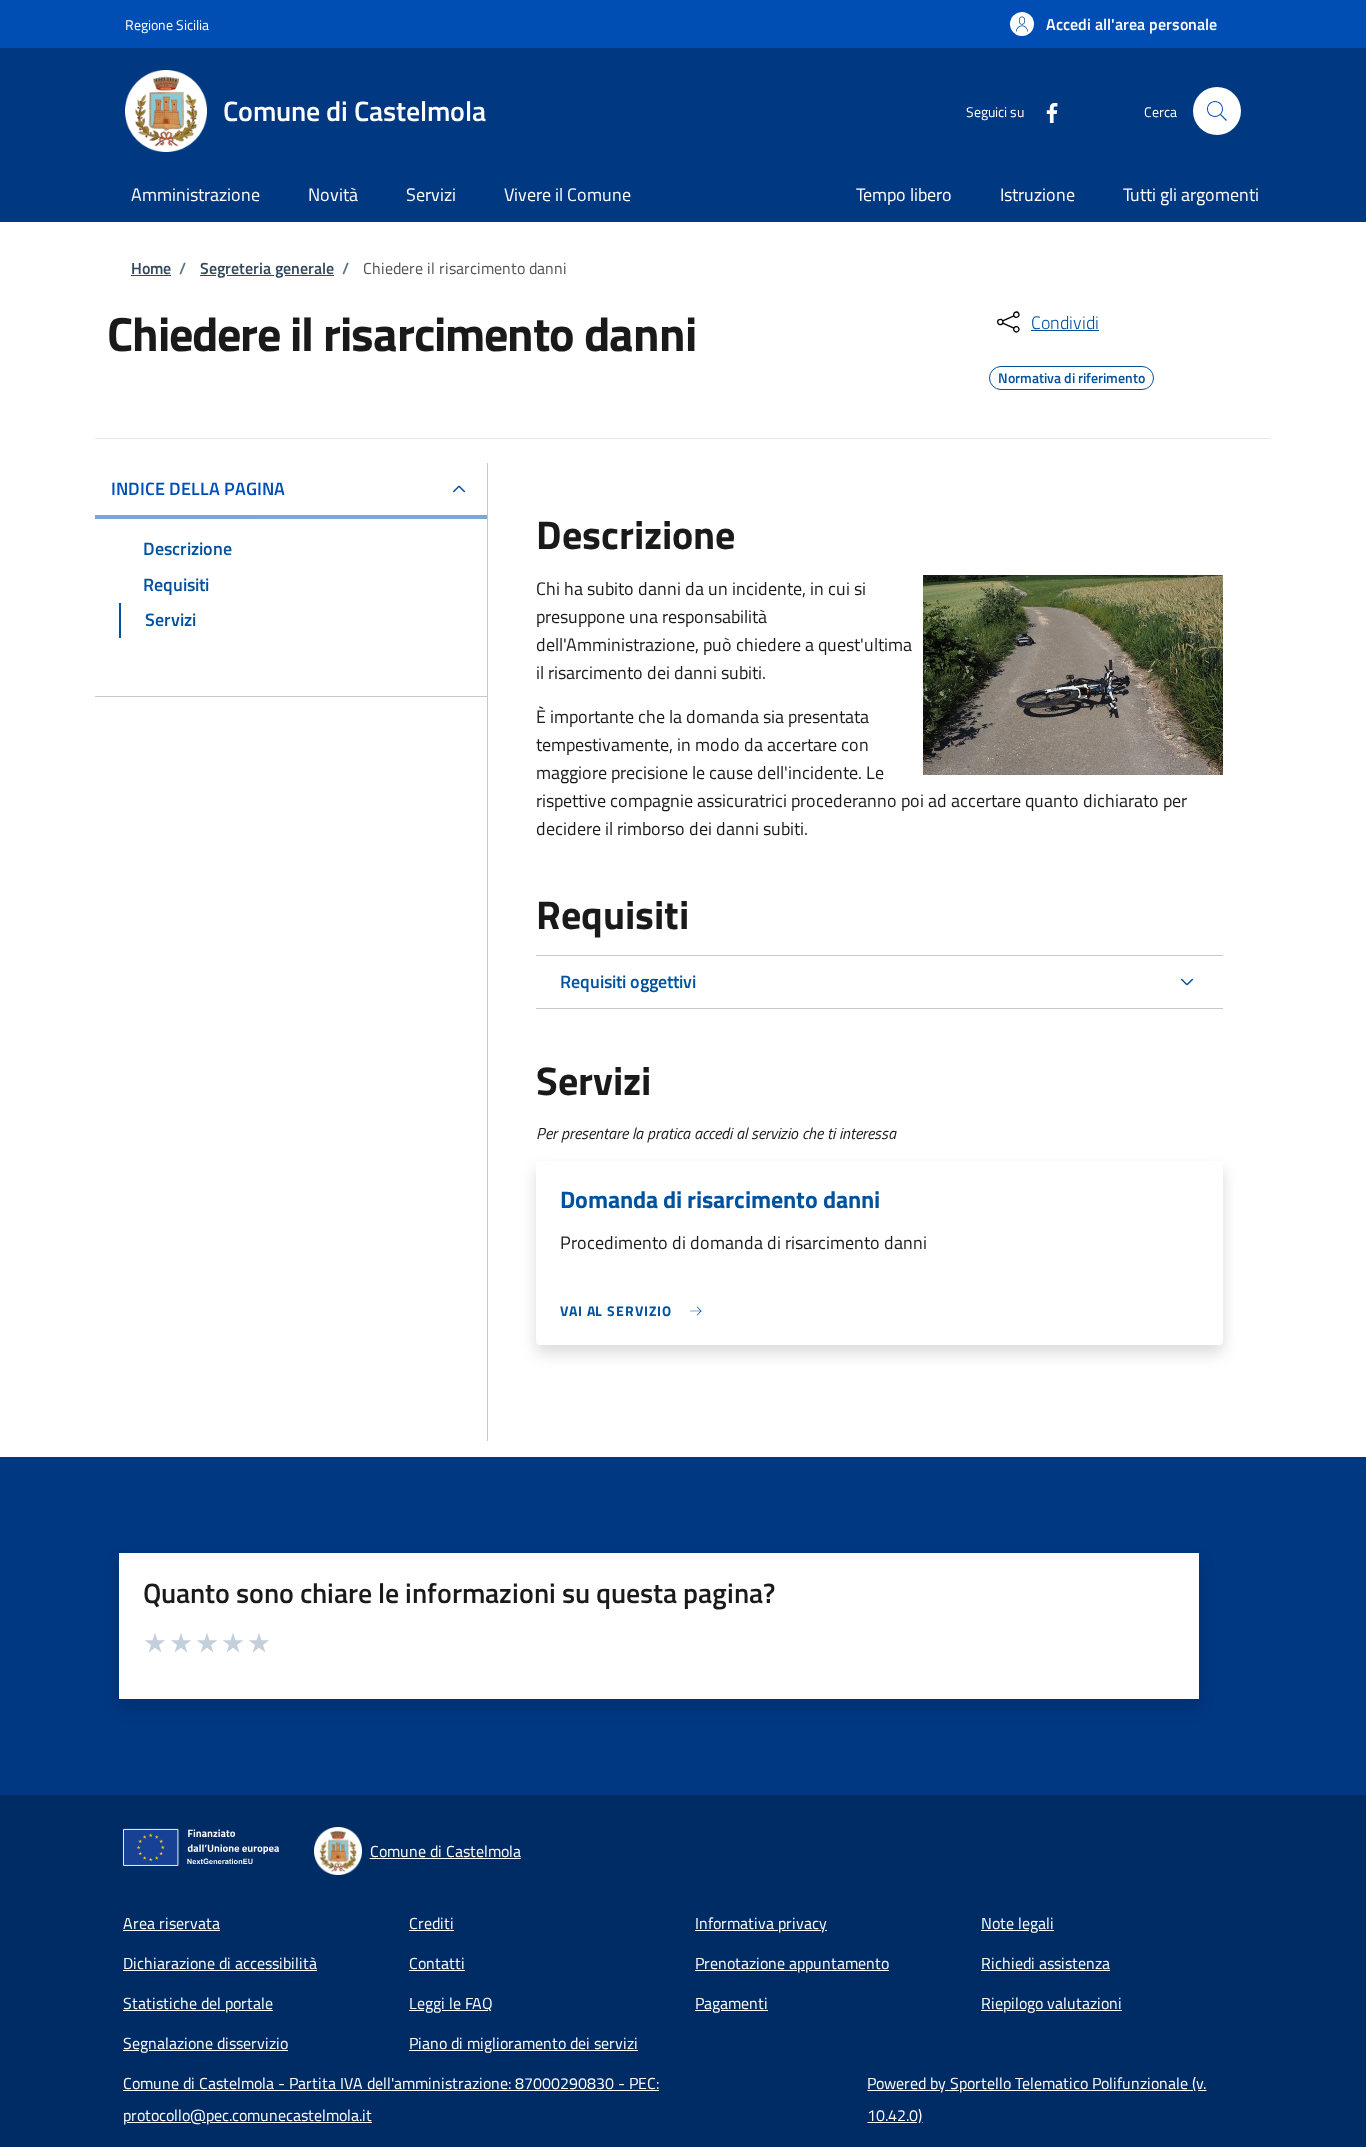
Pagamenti (731, 2003)
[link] (636, 1310)
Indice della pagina (198, 488)
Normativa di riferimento (1071, 375)
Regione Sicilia (167, 24)
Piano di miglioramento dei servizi (523, 2043)
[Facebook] (1044, 110)
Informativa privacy (761, 1923)
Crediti (431, 1923)
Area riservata (171, 1923)
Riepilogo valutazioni (1051, 2003)
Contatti (437, 1963)
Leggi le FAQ (451, 2003)
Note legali (1017, 1923)
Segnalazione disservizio (205, 2043)
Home (151, 268)
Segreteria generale (267, 268)
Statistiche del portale (198, 2003)
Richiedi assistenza (1045, 1963)
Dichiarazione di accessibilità (220, 1963)
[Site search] (1217, 111)
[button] (1113, 24)
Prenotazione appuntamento (792, 1963)
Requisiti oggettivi (628, 981)
